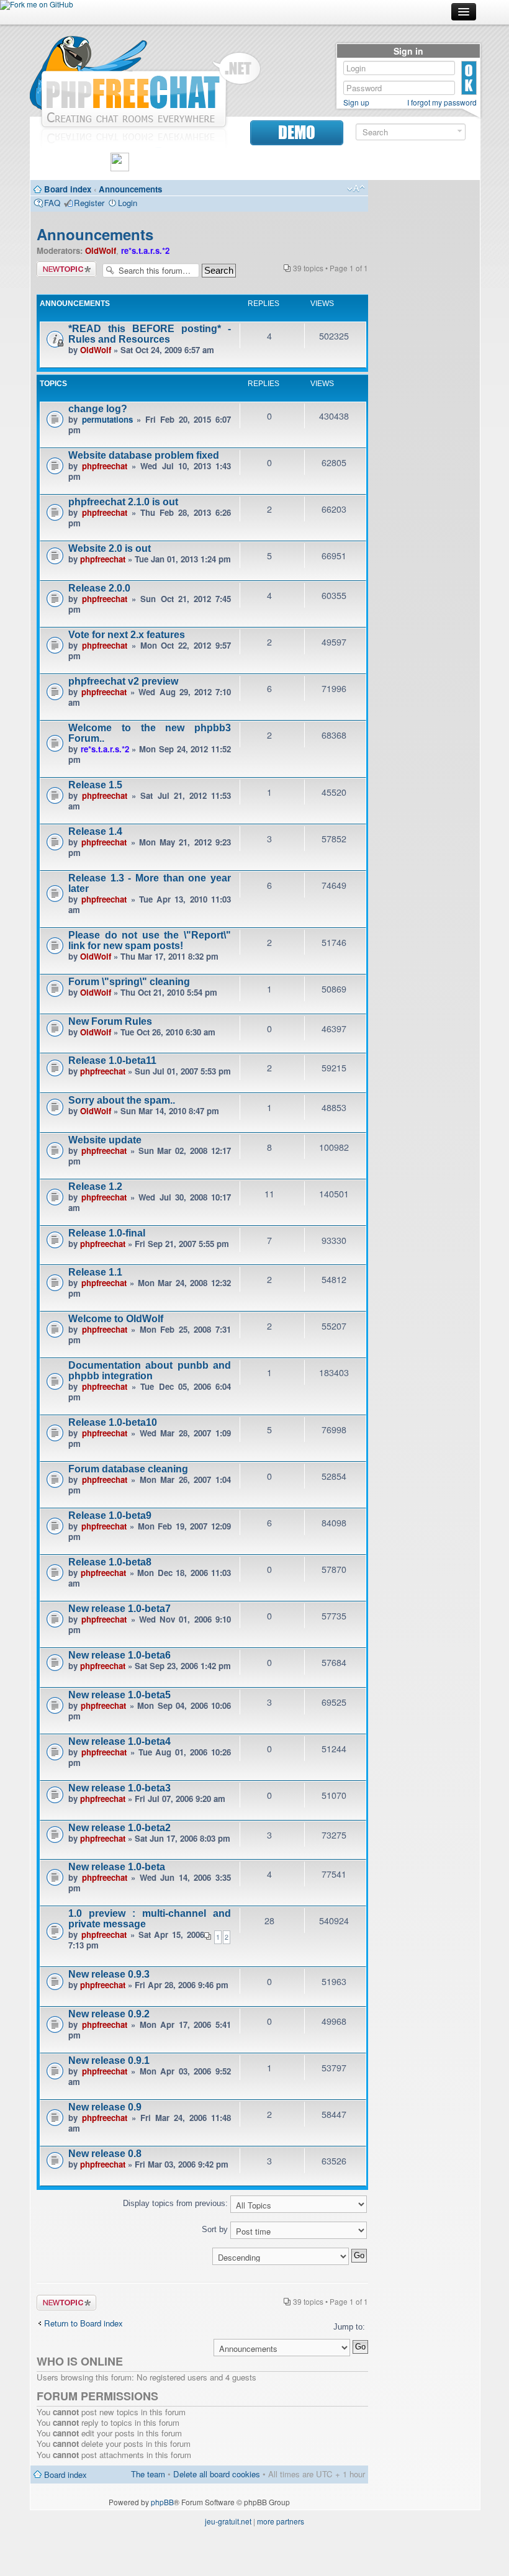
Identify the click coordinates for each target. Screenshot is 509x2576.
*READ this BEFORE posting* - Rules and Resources (150, 334)
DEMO (297, 133)
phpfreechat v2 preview (123, 681)
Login (128, 203)
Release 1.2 (95, 1187)
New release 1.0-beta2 (119, 1828)
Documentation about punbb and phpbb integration (150, 1371)
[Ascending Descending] (202, 2256)
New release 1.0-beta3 (119, 1788)
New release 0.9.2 (109, 2014)
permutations (107, 419)
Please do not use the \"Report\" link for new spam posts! (150, 940)
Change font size (356, 189)
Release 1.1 (95, 1272)
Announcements (130, 189)
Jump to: (349, 2327)
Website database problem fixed (144, 455)
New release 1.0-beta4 (119, 1741)
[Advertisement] (424, 372)
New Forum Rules (110, 1021)
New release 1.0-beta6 (119, 1655)
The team (148, 2474)
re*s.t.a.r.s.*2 (145, 250)
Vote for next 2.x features (127, 635)
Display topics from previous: (177, 2203)
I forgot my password (442, 102)
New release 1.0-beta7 (119, 1609)
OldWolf (101, 250)
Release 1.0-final (107, 1233)
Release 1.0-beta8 (110, 1562)
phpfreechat (105, 466)
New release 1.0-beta (117, 1867)
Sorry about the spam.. (122, 1100)
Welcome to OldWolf (116, 1319)
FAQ (52, 203)
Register (89, 203)
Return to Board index (83, 2323)
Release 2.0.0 (99, 588)
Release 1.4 (95, 831)
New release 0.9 (105, 2107)
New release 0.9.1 (109, 2060)
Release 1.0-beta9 (110, 1515)
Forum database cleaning (128, 1469)
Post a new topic (66, 269)
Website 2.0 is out (110, 548)
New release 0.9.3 (109, 1974)
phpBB (162, 2502)
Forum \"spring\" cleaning (129, 982)
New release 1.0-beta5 (119, 1695)
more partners (281, 2521)
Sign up (356, 102)
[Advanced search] (460, 131)
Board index (68, 189)
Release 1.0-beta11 (112, 1061)
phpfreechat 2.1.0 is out (123, 502)
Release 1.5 (95, 785)
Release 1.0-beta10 (113, 1422)
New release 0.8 (105, 2154)
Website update (105, 1140)
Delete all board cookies (217, 2474)
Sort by (216, 2229)
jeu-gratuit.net (228, 2521)
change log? (98, 409)
